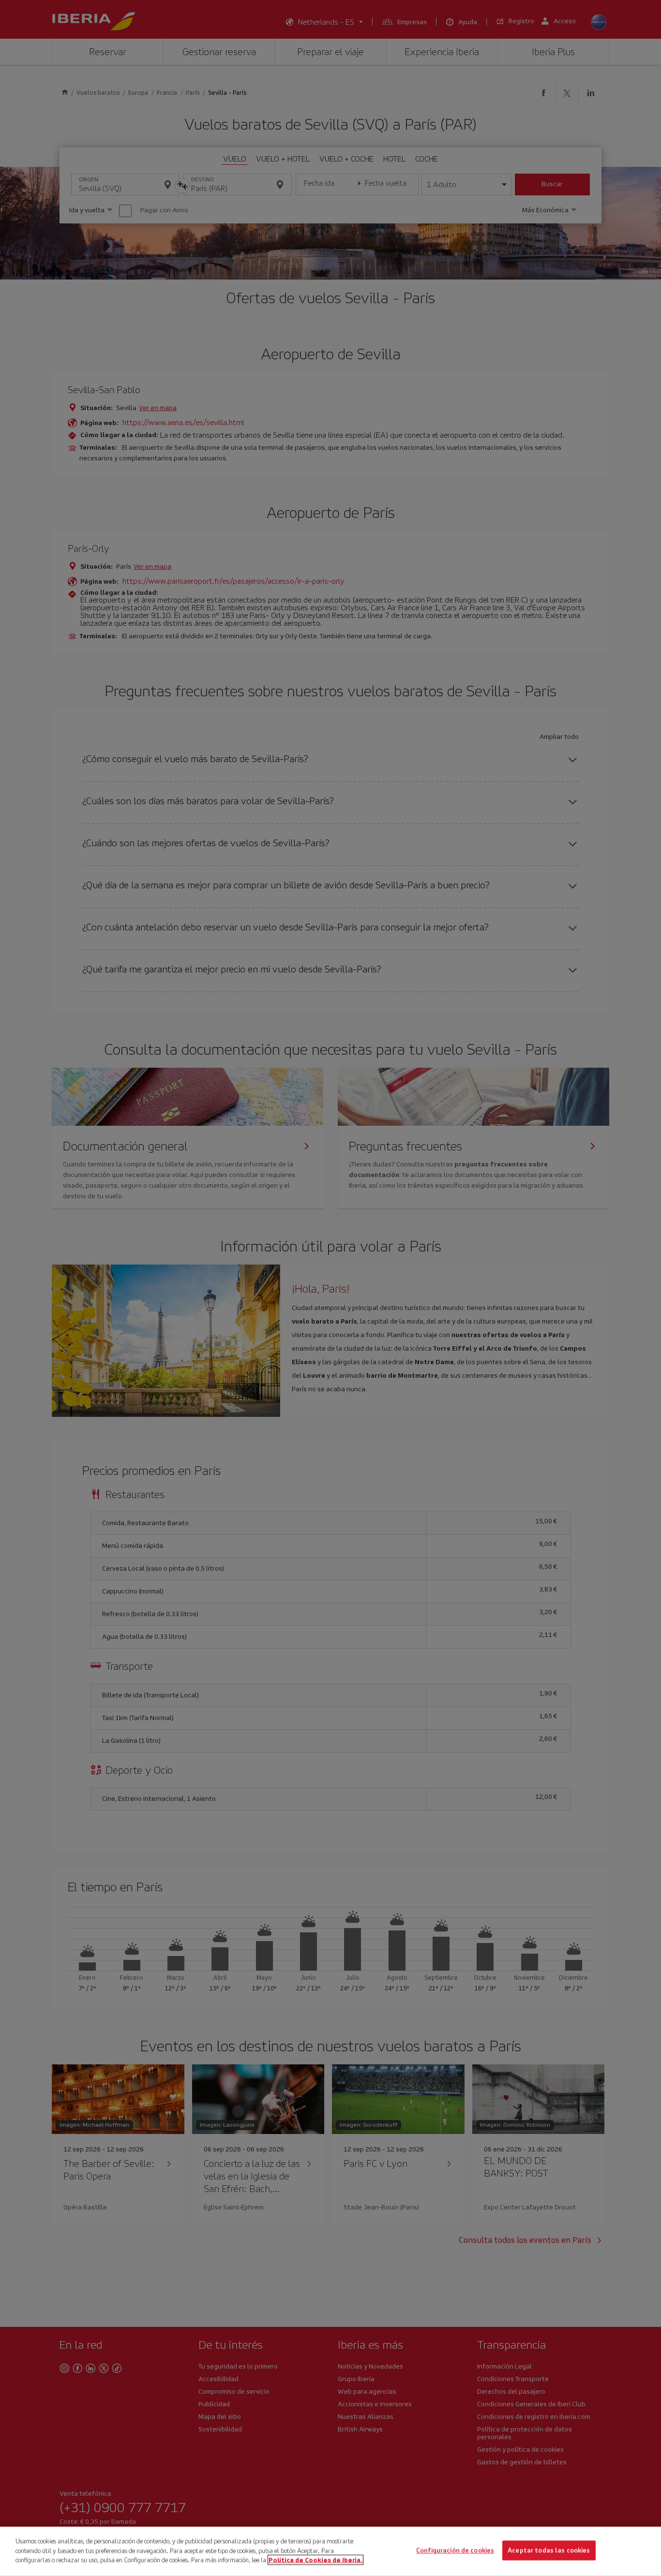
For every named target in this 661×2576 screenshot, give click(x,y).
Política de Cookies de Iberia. (315, 2560)
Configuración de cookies (455, 2551)
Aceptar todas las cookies (549, 2551)
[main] (330, 2551)
